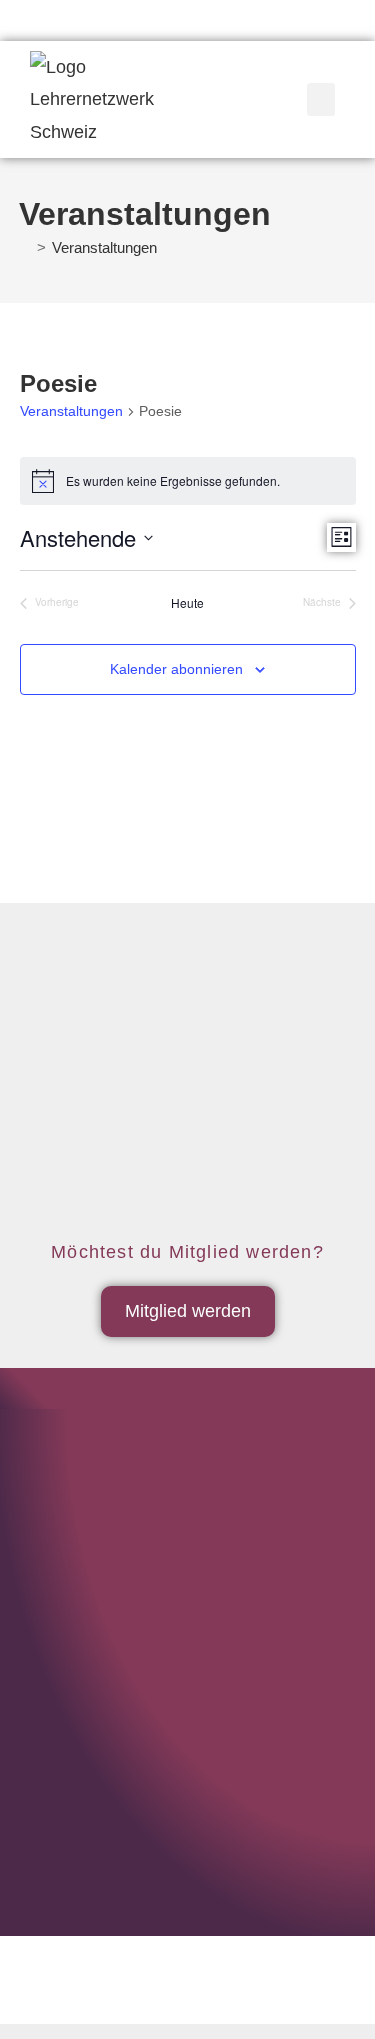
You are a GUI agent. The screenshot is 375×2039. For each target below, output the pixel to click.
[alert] (188, 481)
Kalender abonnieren (176, 669)
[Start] (25, 247)
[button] (321, 99)
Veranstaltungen (104, 247)
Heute (187, 603)
